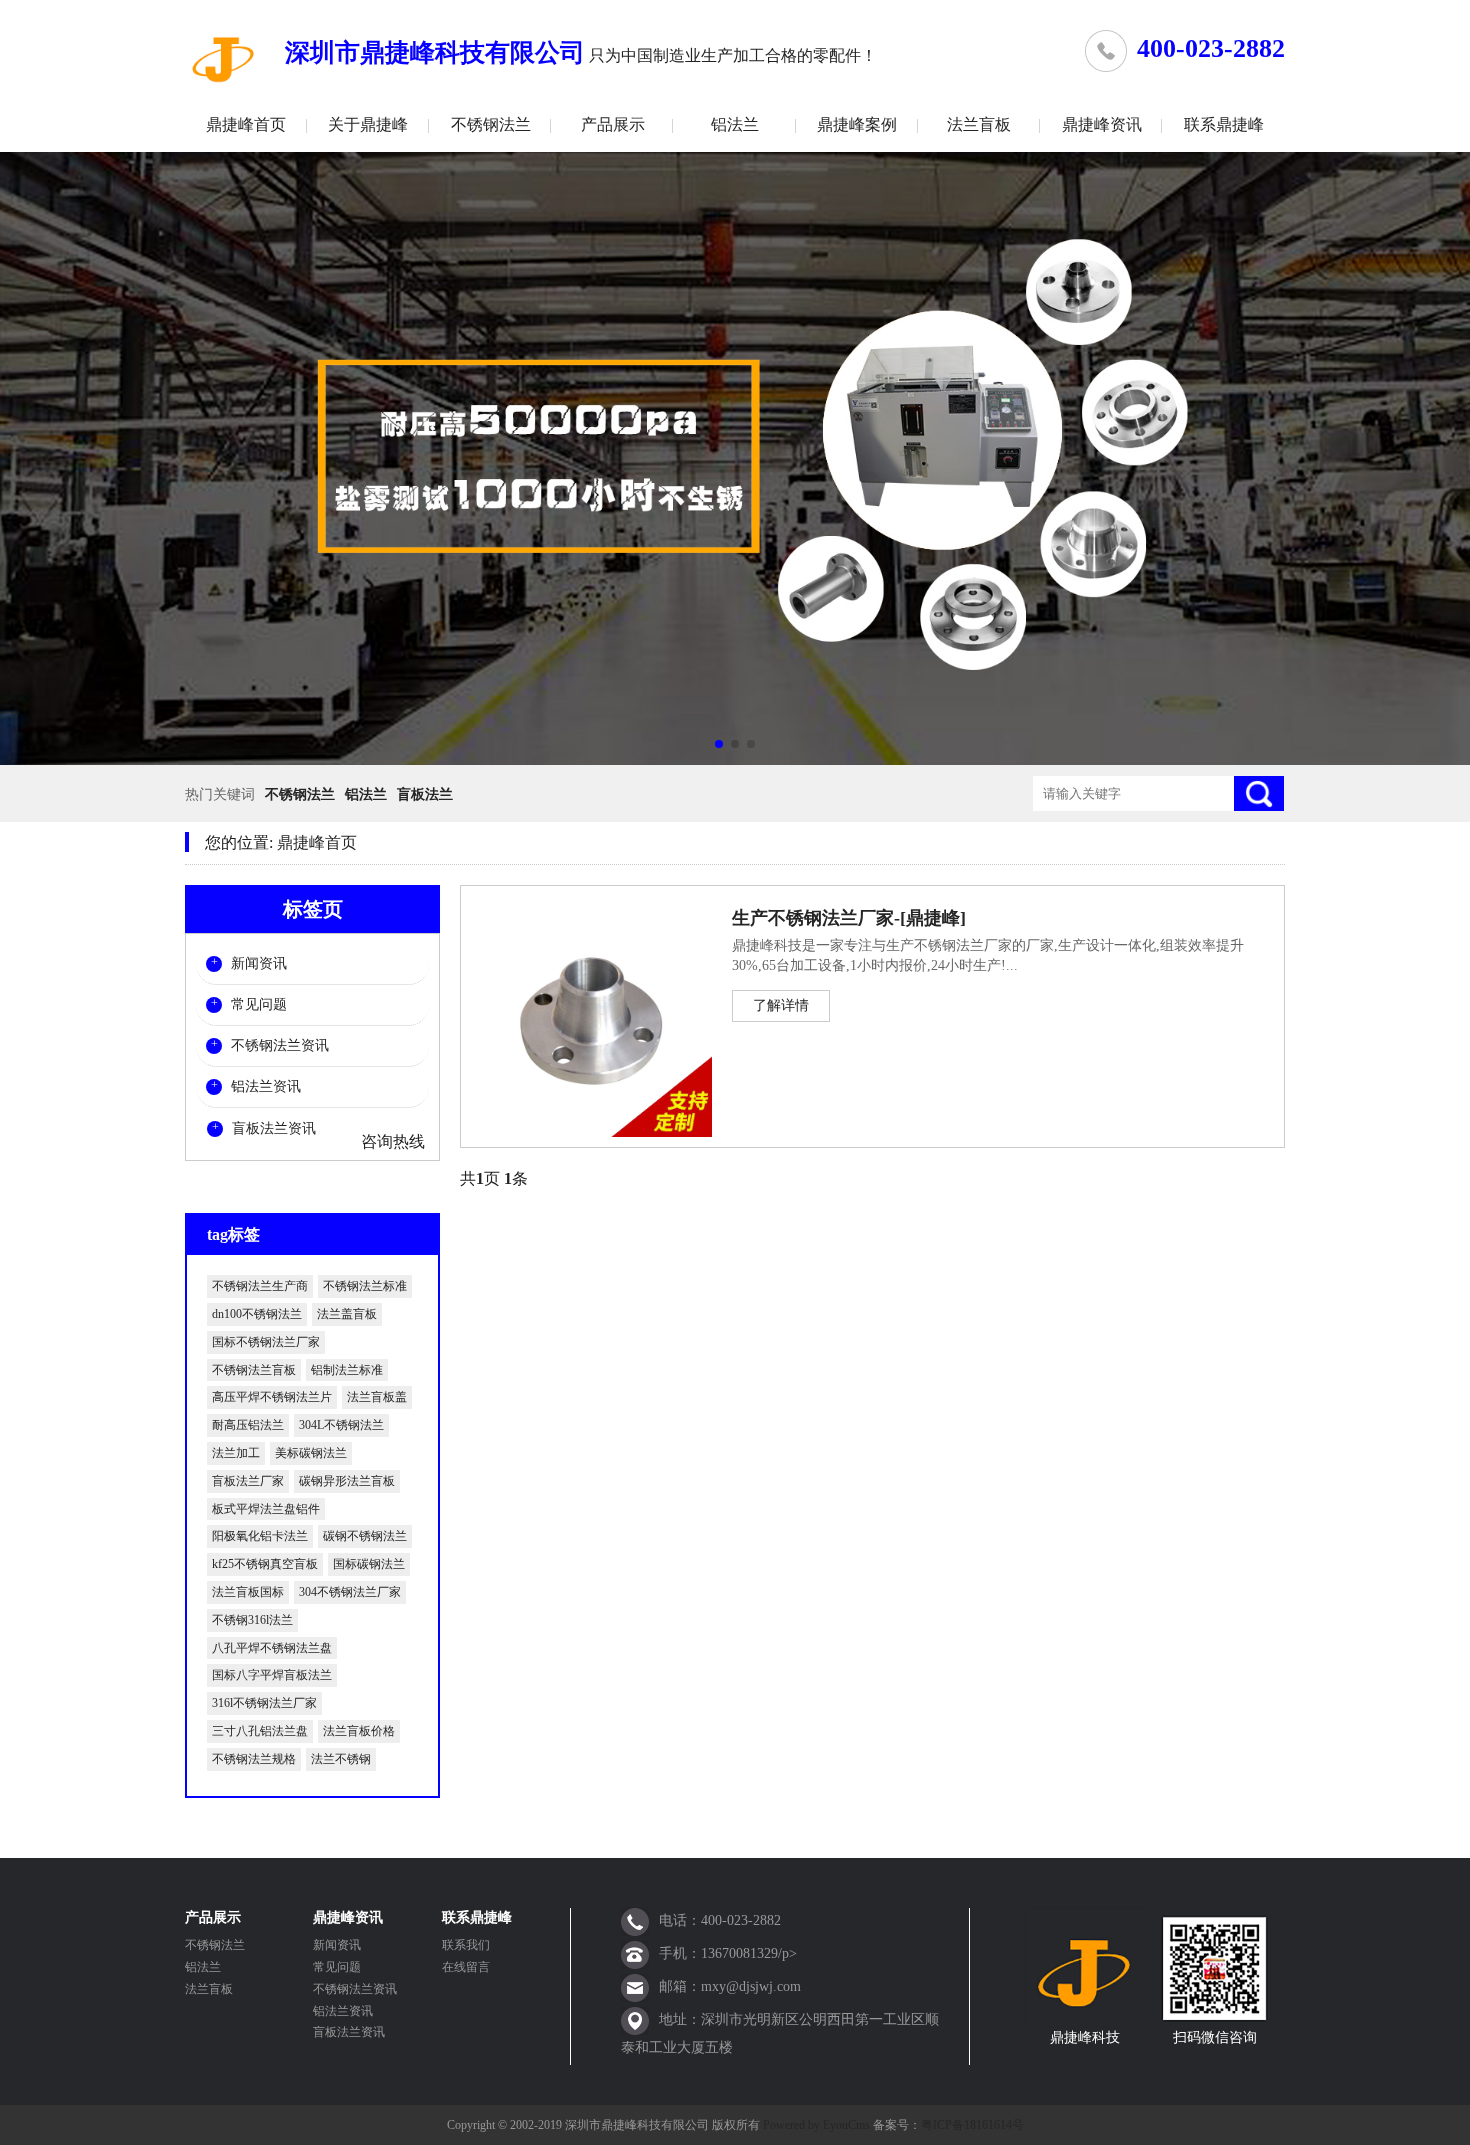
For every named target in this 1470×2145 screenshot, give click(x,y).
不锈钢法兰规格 (254, 1759)
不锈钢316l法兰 (252, 1620)
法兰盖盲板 (347, 1314)
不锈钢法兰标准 (365, 1286)
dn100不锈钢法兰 (257, 1314)
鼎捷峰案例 (857, 124)
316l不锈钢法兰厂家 (264, 1703)
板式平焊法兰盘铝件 (266, 1509)
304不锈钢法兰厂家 (350, 1592)
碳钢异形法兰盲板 (347, 1481)
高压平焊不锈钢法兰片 (272, 1397)
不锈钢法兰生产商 (260, 1286)
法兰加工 (236, 1453)
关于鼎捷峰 (368, 124)
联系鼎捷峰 (1224, 124)
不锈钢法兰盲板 (254, 1370)
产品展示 (613, 124)
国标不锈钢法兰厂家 (266, 1342)
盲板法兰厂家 (248, 1481)
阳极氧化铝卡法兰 (260, 1536)
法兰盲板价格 (359, 1731)
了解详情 (781, 1005)
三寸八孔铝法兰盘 (260, 1731)
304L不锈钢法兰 (341, 1425)
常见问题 (259, 1004)
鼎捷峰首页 (246, 124)
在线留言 (466, 1967)
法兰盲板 (979, 124)
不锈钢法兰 (491, 124)
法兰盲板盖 (377, 1397)
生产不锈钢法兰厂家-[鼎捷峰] (849, 918)
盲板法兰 (425, 794)
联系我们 (466, 1945)
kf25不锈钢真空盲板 (265, 1564)
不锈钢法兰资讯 (280, 1045)
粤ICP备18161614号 (972, 2125)
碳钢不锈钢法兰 (365, 1536)
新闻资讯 (259, 963)
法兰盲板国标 (248, 1592)
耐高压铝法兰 (248, 1425)
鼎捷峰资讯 (1102, 124)
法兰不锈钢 (341, 1759)
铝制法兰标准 (347, 1370)
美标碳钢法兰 (311, 1453)
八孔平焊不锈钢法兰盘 (272, 1648)
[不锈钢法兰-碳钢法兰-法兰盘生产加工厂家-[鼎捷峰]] (225, 58)
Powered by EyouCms (815, 2125)
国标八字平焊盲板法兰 (272, 1675)
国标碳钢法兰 (369, 1564)
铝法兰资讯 (266, 1086)
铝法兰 (735, 124)
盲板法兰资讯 (274, 1128)
